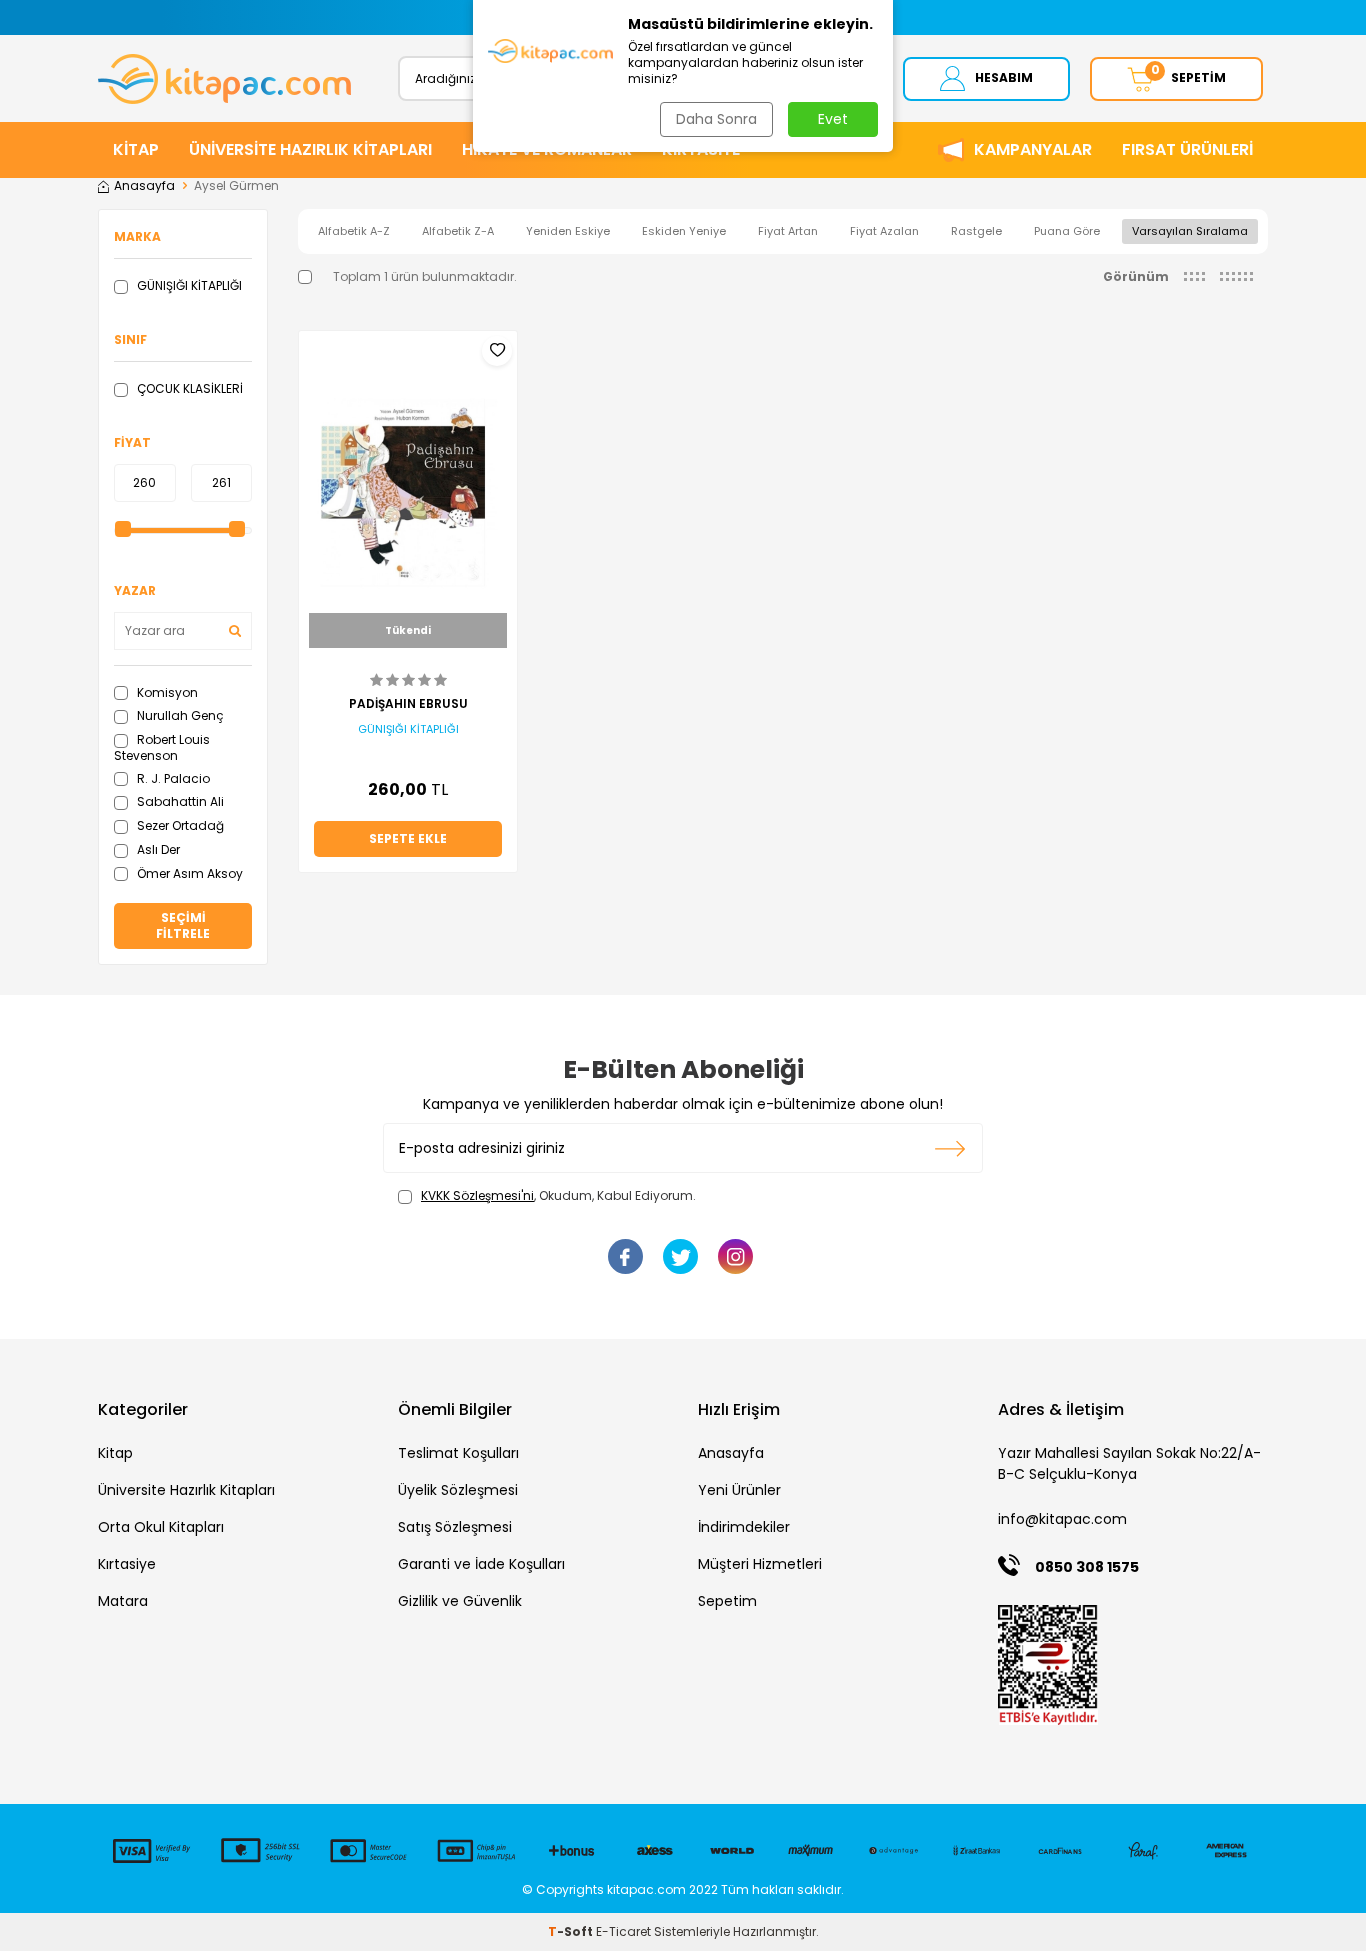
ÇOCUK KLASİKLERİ (188, 388)
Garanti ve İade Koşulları (481, 1564)
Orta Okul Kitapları (161, 1527)
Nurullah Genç (179, 715)
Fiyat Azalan (884, 231)
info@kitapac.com (1062, 1519)
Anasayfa (144, 186)
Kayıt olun (950, 1148)
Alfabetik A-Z (354, 231)
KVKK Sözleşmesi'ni (477, 1195)
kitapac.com (646, 1889)
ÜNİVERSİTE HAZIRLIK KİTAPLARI (310, 149)
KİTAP (136, 149)
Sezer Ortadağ (179, 825)
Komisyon (166, 692)
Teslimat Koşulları (458, 1453)
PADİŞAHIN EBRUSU (408, 704)
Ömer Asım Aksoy (188, 873)
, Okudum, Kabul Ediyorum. (558, 1196)
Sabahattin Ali (179, 801)
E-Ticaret (623, 1931)
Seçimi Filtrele (183, 925)
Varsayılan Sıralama (1190, 231)
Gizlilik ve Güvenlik (460, 1601)
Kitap (115, 1453)
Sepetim (727, 1601)
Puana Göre (1067, 231)
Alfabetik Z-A (458, 231)
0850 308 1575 (1087, 1567)
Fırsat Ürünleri (1187, 149)
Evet (833, 119)
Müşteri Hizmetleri (760, 1564)
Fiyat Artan (788, 231)
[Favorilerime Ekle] (497, 351)
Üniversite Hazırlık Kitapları (186, 1490)
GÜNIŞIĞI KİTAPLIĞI (188, 285)
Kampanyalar (1033, 149)
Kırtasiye (127, 1564)
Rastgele (976, 231)
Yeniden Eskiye (568, 231)
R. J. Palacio (172, 778)
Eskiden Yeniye (684, 231)
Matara (123, 1601)
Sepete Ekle (408, 838)
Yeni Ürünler (739, 1490)
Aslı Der (157, 849)
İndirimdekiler (744, 1527)
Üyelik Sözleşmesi (458, 1490)
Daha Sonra (716, 119)
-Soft (572, 1931)
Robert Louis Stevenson (162, 747)
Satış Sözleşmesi (455, 1527)
